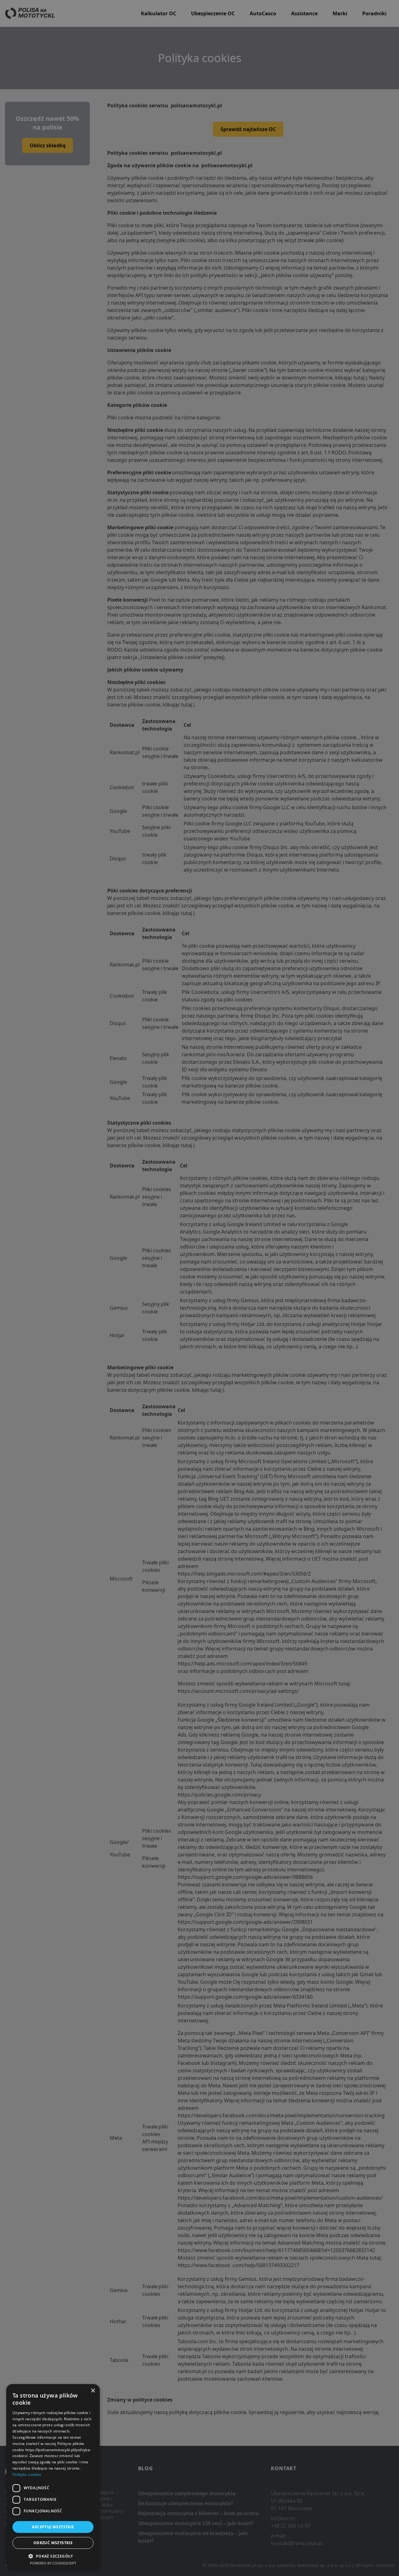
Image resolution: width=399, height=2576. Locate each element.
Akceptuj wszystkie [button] (53, 2527)
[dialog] (53, 2477)
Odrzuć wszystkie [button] (53, 2543)
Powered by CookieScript (53, 2563)
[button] (53, 2556)
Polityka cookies (27, 2474)
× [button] (93, 2391)
